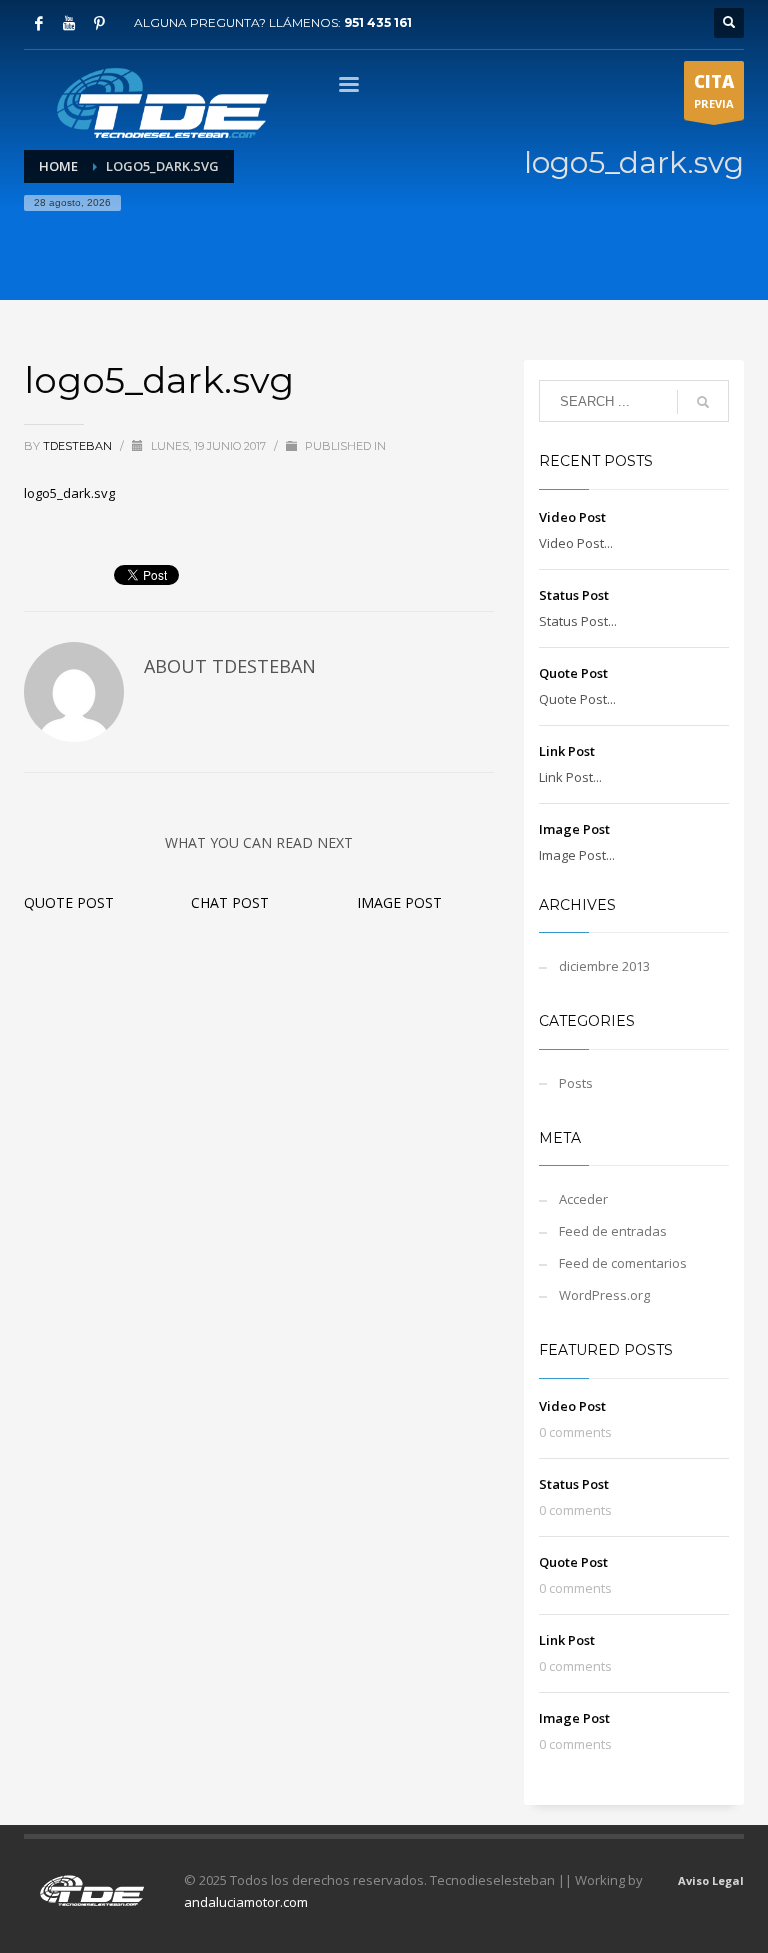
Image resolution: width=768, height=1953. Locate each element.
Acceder (583, 1199)
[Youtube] (69, 23)
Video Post (572, 517)
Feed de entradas (613, 1231)
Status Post (574, 595)
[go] (703, 402)
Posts (576, 1083)
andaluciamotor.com (246, 1902)
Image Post (399, 902)
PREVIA (714, 90)
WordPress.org (604, 1295)
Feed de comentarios (623, 1263)
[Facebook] (39, 23)
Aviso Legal (711, 1880)
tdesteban (79, 446)
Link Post (567, 751)
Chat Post (230, 902)
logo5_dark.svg (69, 493)
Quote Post (69, 902)
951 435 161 (378, 22)
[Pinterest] (99, 23)
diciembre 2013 (604, 966)
